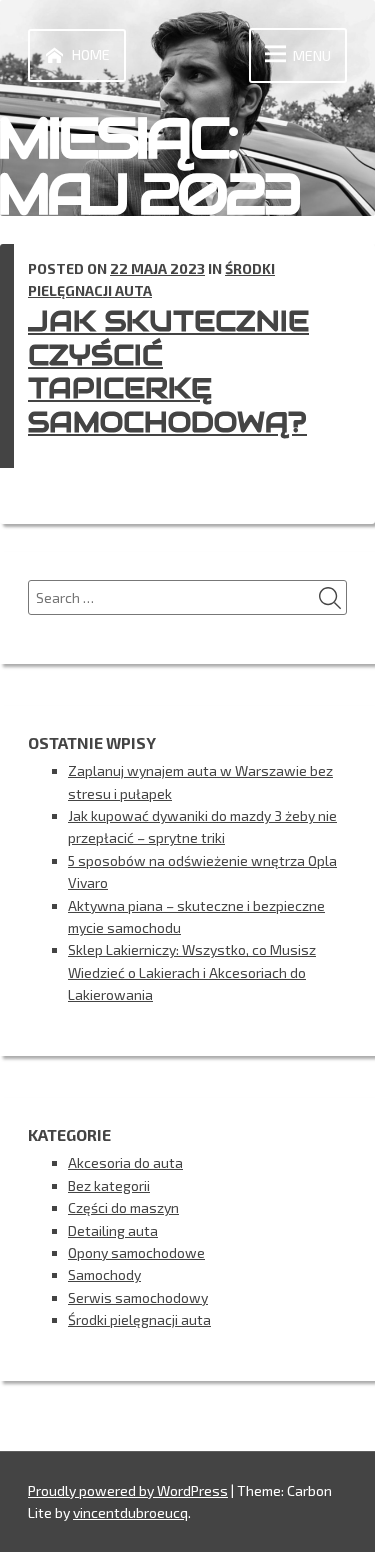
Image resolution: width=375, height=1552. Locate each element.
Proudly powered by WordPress (128, 1490)
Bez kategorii (109, 1185)
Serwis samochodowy (138, 1297)
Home (91, 54)
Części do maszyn (123, 1207)
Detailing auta (113, 1230)
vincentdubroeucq (130, 1512)
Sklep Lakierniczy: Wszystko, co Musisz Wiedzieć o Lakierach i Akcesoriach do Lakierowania (192, 972)
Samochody (104, 1274)
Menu (312, 55)
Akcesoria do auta (125, 1162)
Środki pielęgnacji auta (139, 1319)
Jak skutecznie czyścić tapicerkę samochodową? (168, 371)
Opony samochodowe (136, 1252)
